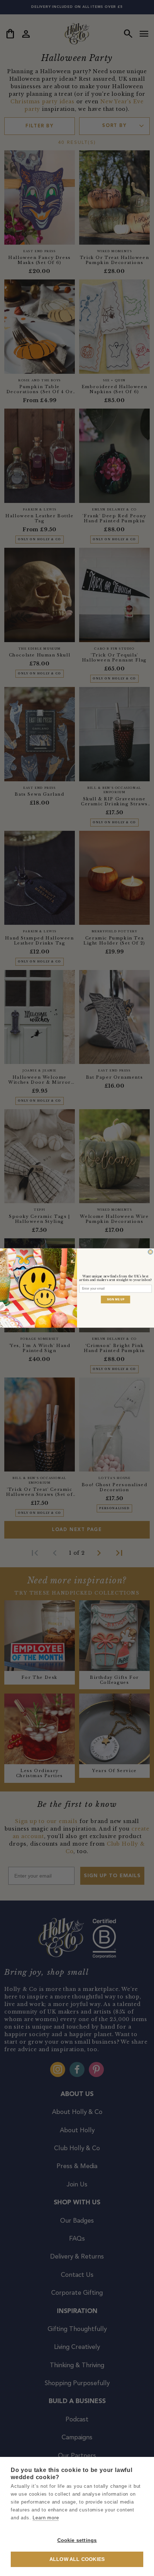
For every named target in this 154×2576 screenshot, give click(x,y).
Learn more (46, 2518)
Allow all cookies (77, 2559)
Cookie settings (77, 2540)
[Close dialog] (150, 1252)
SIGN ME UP (116, 1299)
